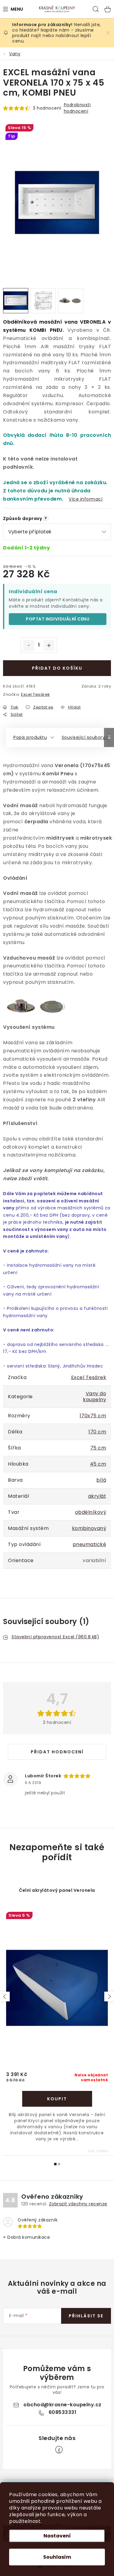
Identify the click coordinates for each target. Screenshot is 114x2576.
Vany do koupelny (95, 1397)
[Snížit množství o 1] (29, 645)
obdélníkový (91, 1512)
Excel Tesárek (36, 694)
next (109, 1997)
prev (5, 1997)
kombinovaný (89, 1528)
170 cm (97, 1432)
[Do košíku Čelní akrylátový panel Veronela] (57, 2099)
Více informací (86, 499)
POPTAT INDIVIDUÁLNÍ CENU (58, 619)
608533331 (63, 2412)
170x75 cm (93, 1416)
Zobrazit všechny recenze (78, 2204)
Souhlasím (57, 2557)
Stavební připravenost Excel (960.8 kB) (55, 1637)
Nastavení (57, 2536)
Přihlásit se (86, 2316)
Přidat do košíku (57, 668)
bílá (101, 1480)
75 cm (98, 1448)
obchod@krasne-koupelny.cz (62, 2405)
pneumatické (90, 1544)
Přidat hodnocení (57, 1752)
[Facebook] (59, 2450)
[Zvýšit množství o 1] (49, 645)
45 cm (98, 1464)
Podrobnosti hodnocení (77, 108)
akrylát (97, 1496)
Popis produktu (30, 737)
